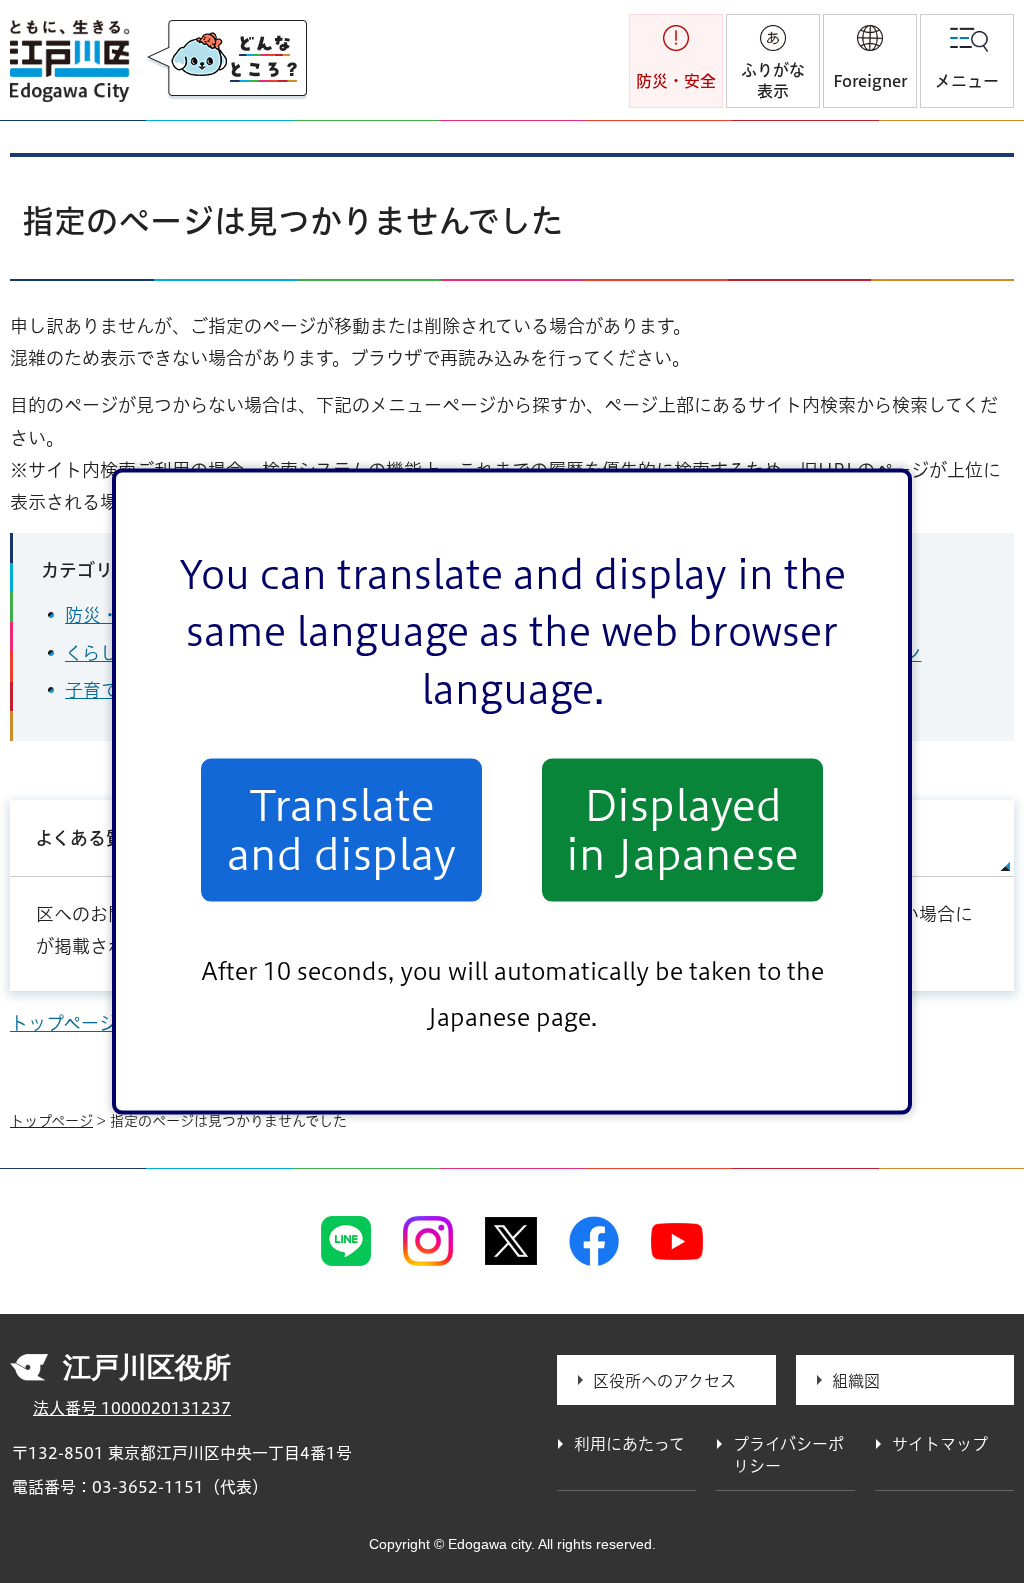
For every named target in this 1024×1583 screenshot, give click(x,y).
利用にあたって (629, 1444)
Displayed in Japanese (682, 830)
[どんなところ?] (227, 60)
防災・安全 (110, 615)
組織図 (856, 1381)
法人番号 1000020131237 (132, 1408)
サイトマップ (940, 1444)
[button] (870, 61)
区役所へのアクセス (664, 1381)
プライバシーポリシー (788, 1455)
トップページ (51, 1121)
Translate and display (341, 830)
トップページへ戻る (90, 1023)
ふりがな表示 (773, 80)
